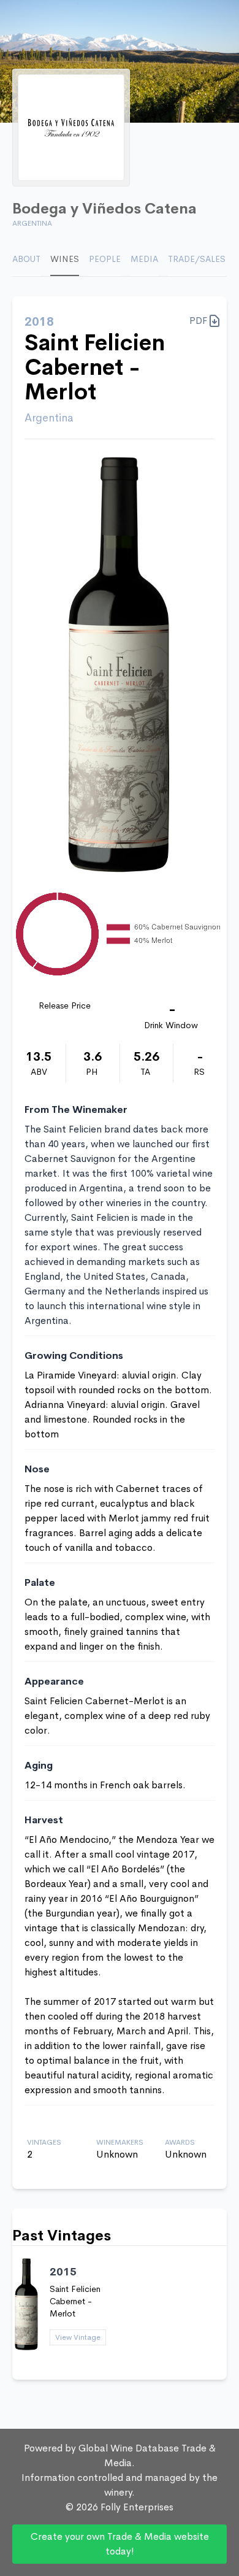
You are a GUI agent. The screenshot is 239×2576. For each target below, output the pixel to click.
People (105, 259)
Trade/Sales (197, 259)
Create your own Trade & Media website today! (120, 2544)
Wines (65, 259)
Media (144, 259)
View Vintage (78, 2337)
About (26, 259)
